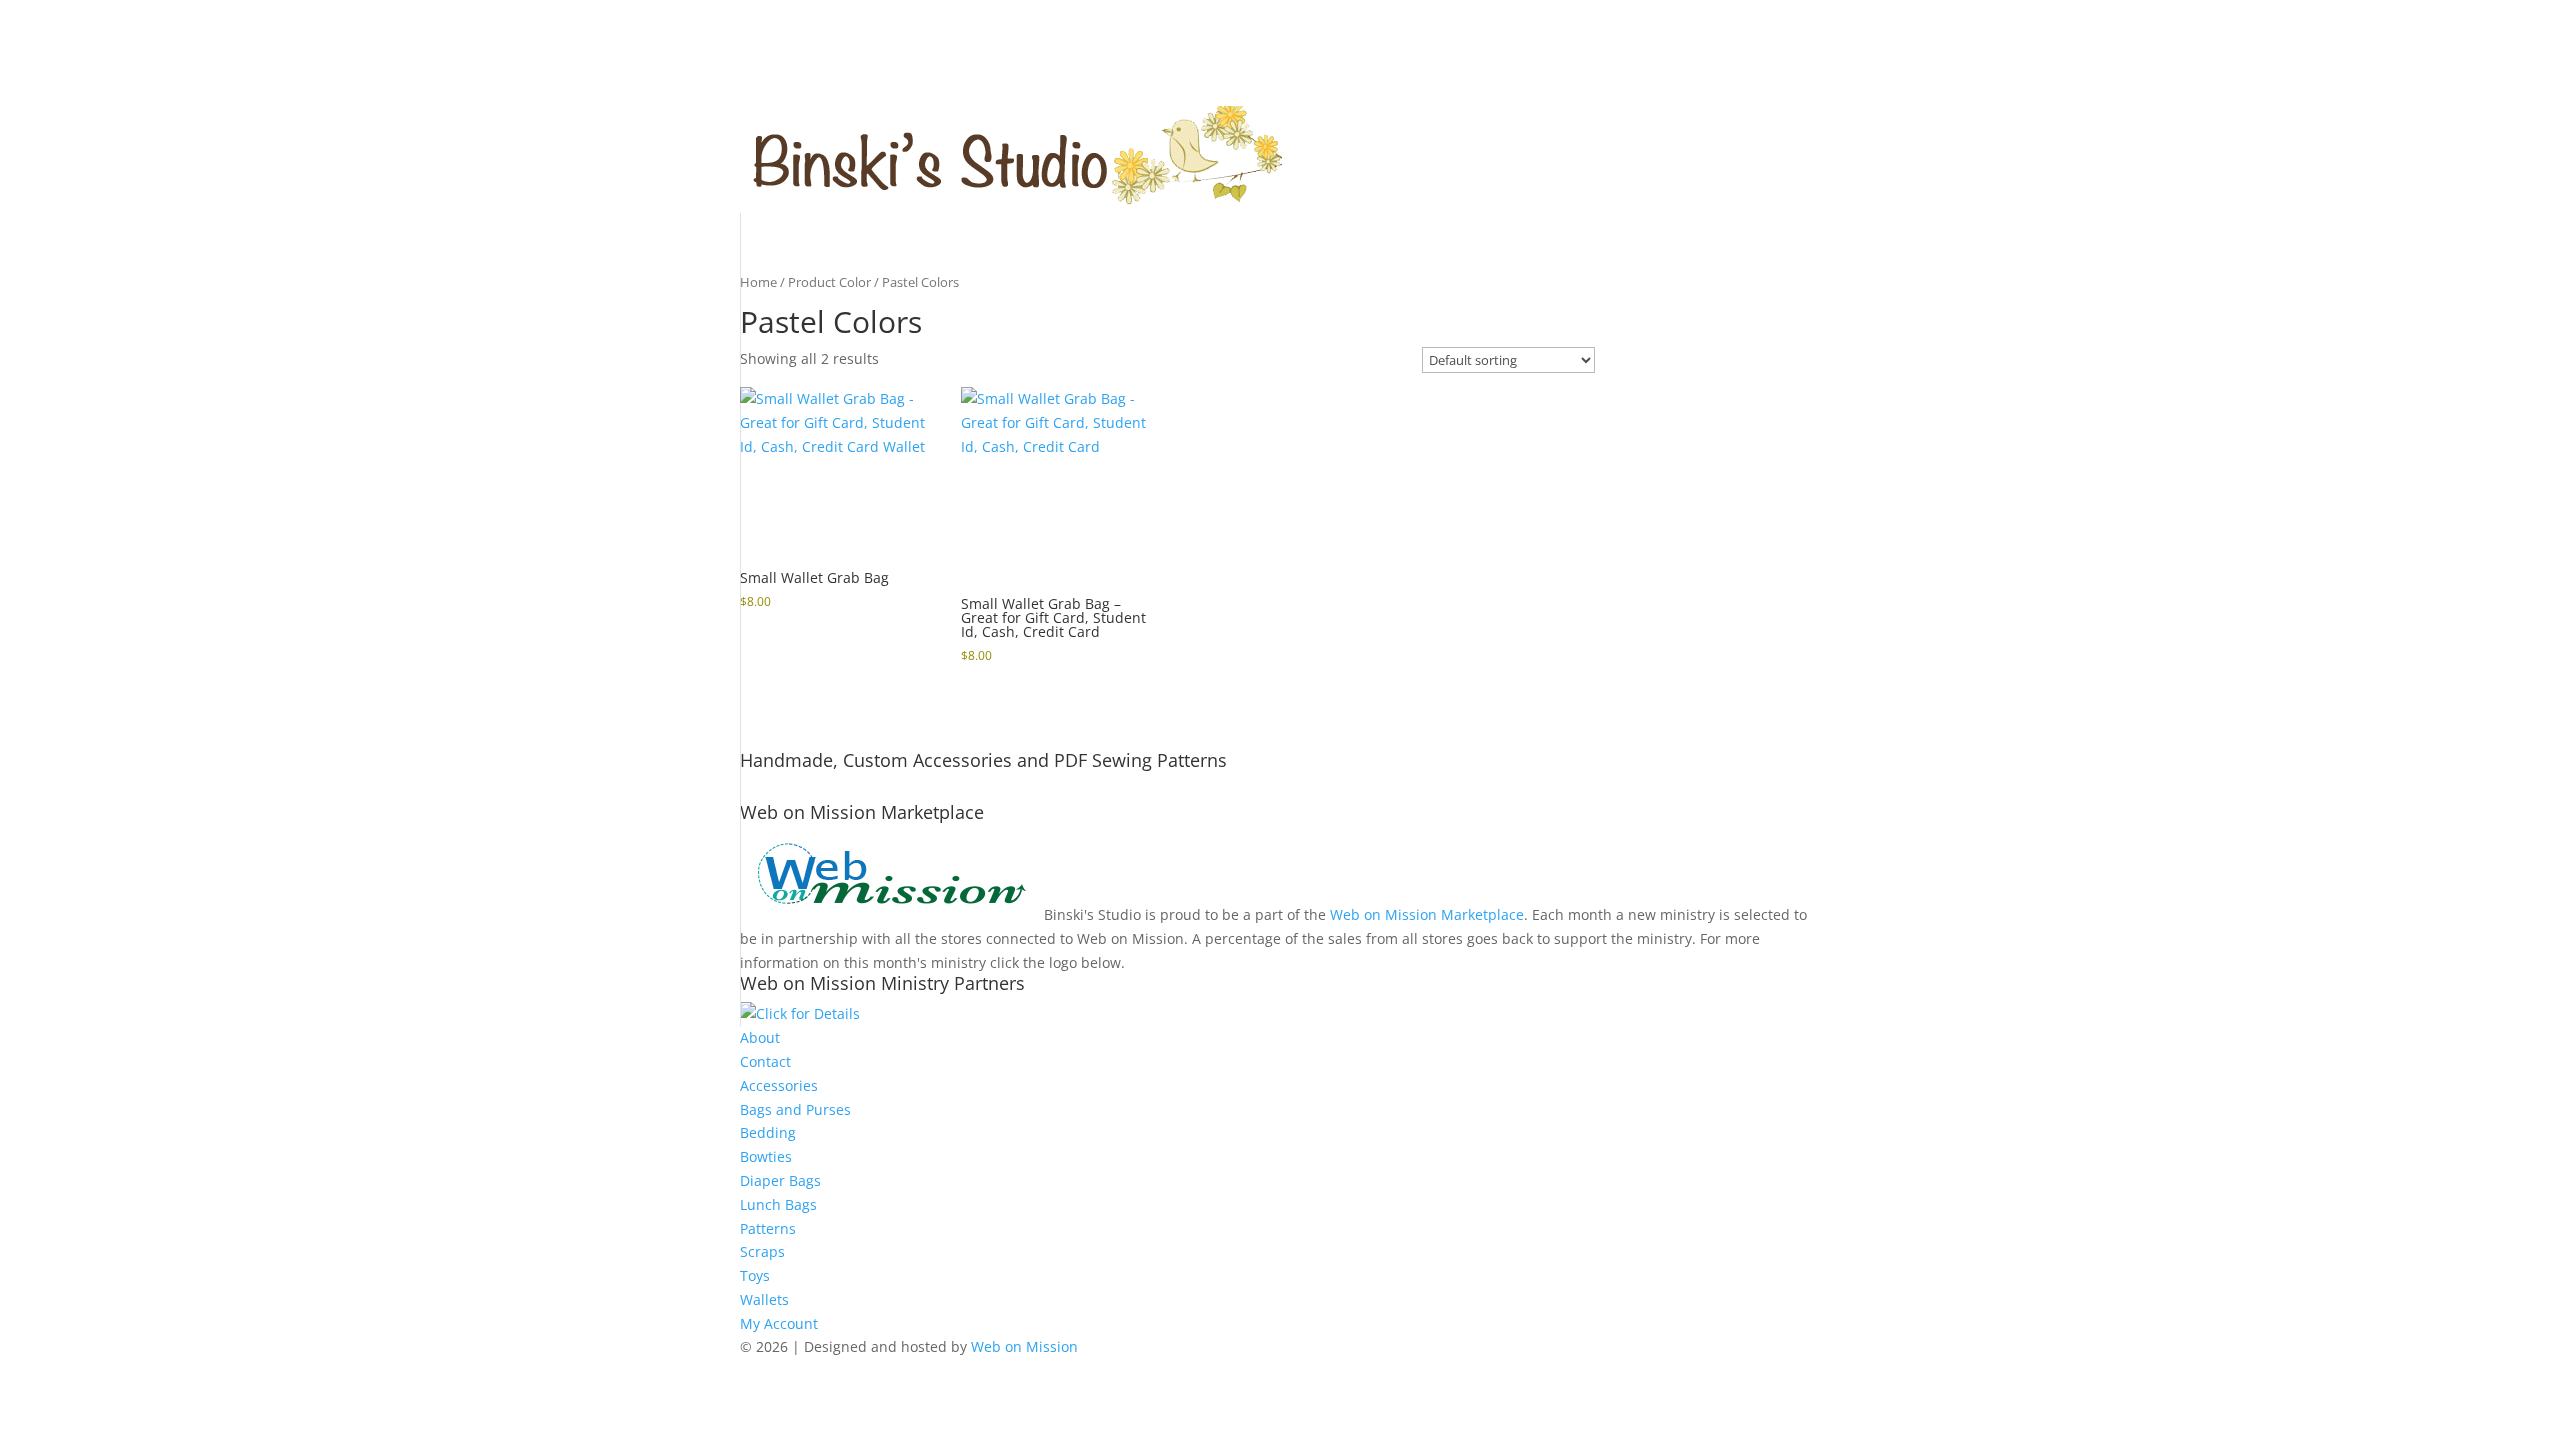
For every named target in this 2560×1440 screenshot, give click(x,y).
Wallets (764, 1299)
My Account (779, 1323)
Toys (755, 1275)
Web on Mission (1024, 1346)
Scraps (762, 1251)
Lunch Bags (778, 1204)
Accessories (779, 1085)
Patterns (768, 1228)
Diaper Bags (780, 1180)
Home (758, 282)
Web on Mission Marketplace (1427, 914)
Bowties (766, 1156)
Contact (765, 1061)
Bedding (768, 1132)
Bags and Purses (795, 1109)
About (760, 1037)
